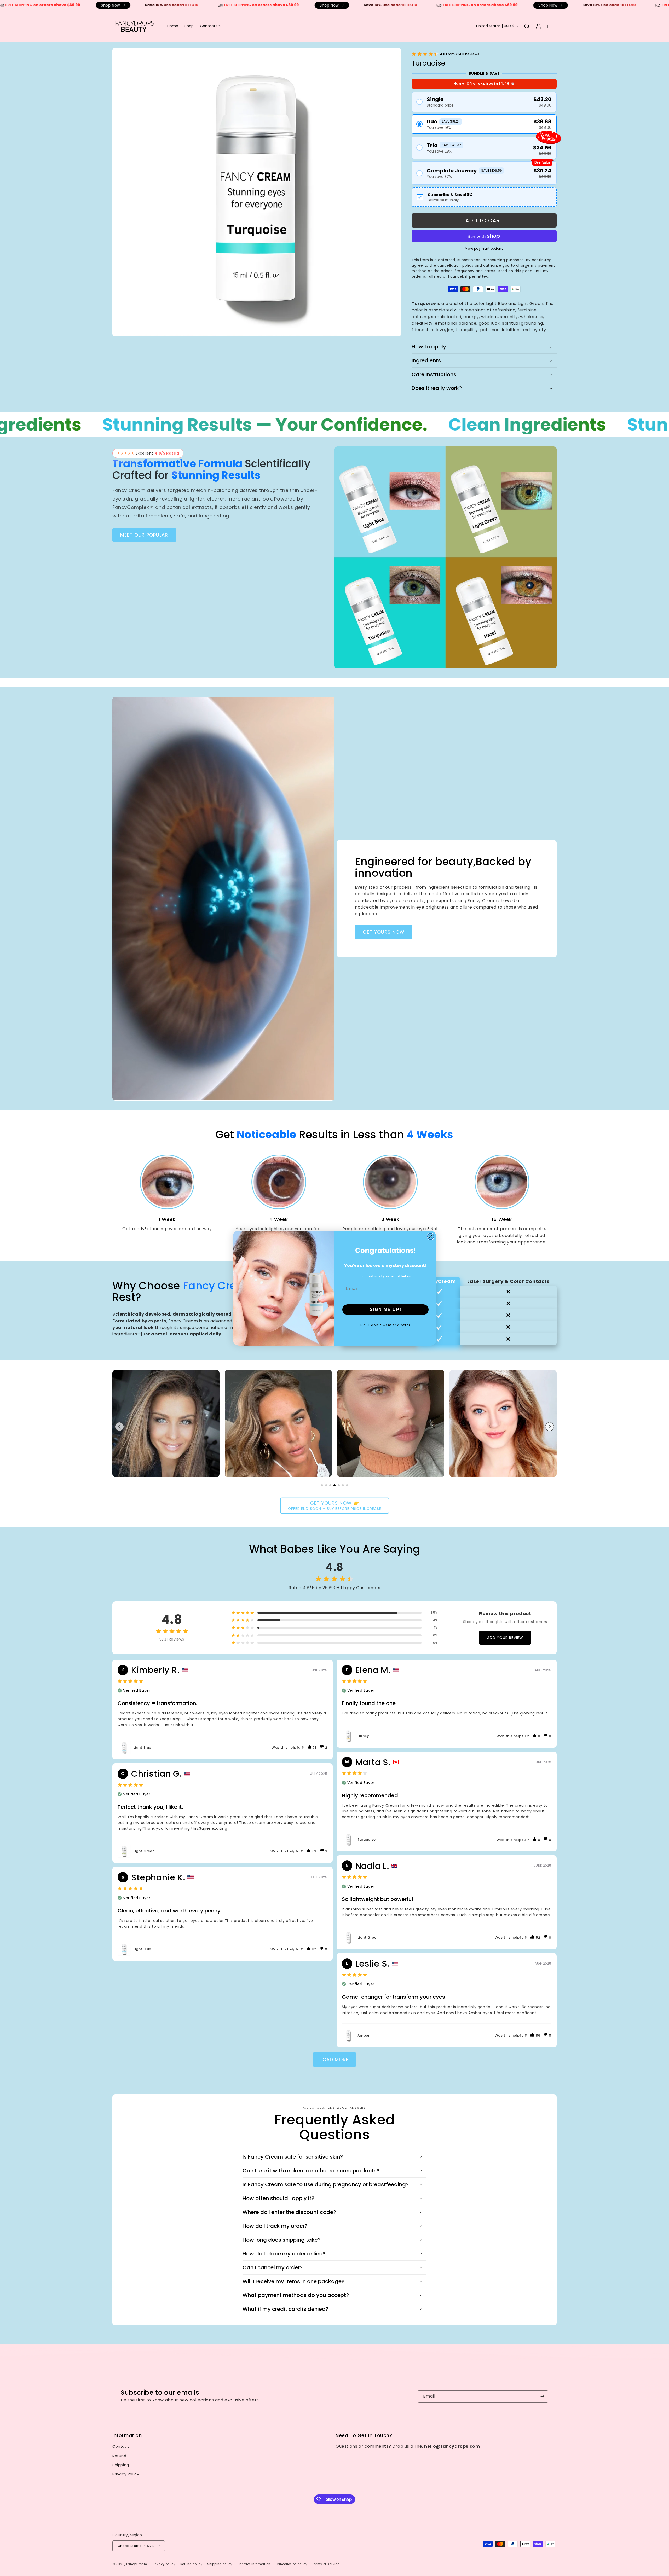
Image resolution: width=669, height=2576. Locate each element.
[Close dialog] (431, 1236)
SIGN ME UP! (386, 1309)
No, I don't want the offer (386, 1325)
